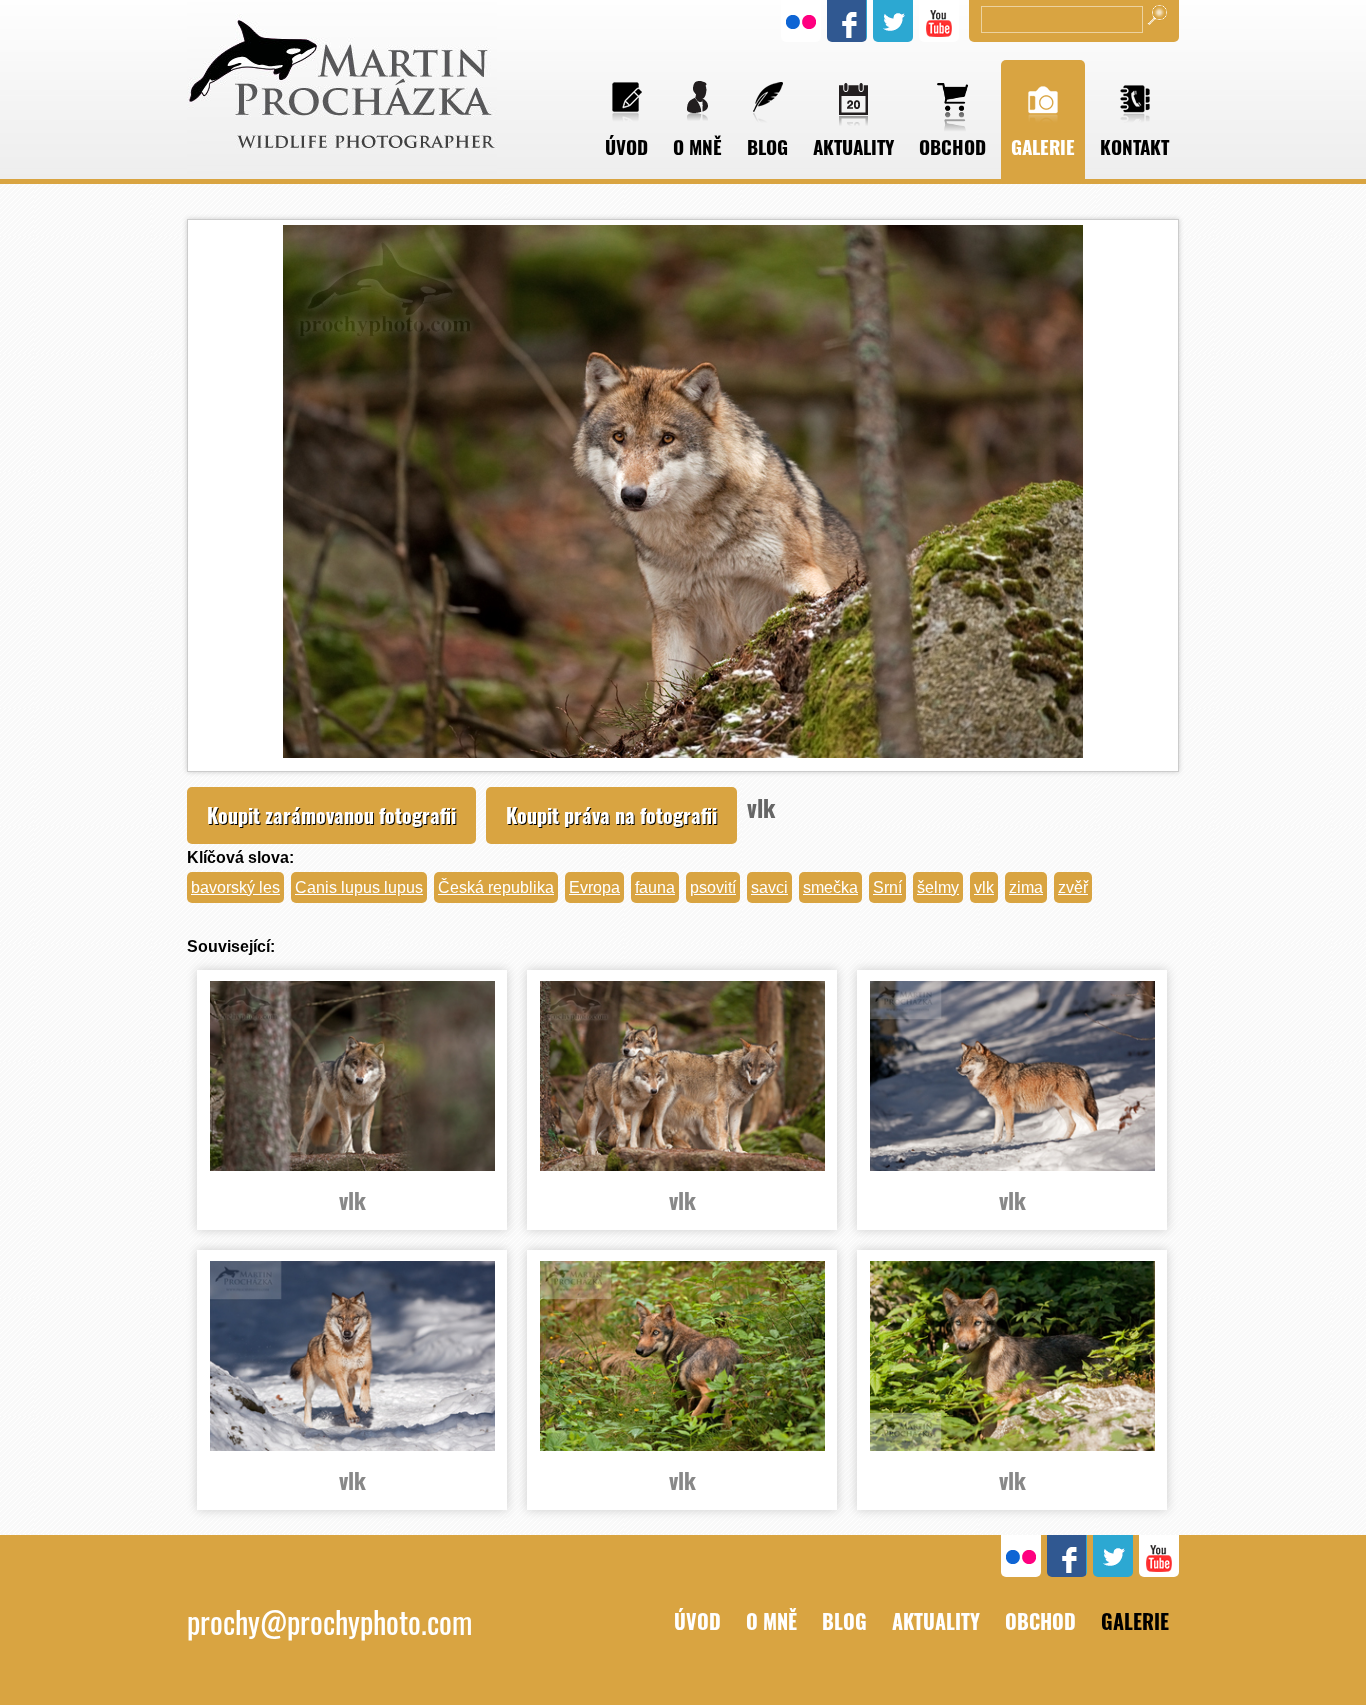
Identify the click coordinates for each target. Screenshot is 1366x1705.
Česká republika (496, 887)
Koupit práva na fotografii (611, 815)
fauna (655, 887)
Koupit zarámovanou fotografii (331, 815)
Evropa (594, 887)
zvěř (1073, 887)
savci (769, 887)
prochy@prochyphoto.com (329, 1621)
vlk (984, 887)
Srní (887, 887)
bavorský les (235, 887)
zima (1026, 887)
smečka (830, 887)
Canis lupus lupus (359, 887)
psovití (713, 887)
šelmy (938, 887)
